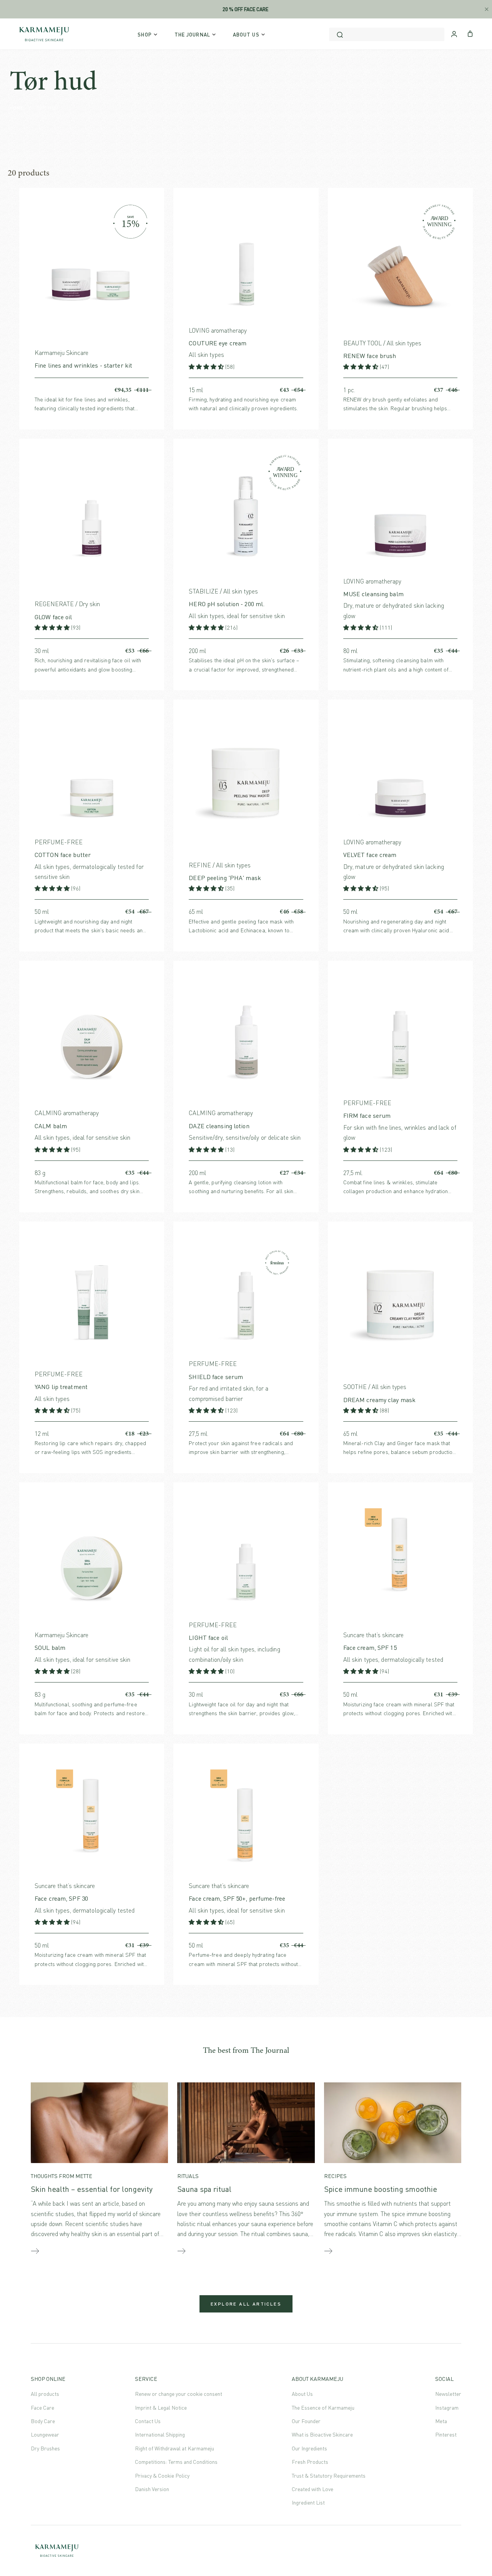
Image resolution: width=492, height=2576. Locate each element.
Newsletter (448, 2394)
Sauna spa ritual (204, 2189)
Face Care (42, 2408)
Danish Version (152, 2489)
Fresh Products (310, 2462)
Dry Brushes (45, 2448)
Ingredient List (308, 2502)
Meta (441, 2421)
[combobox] (387, 34)
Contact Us (148, 2421)
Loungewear (45, 2434)
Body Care (43, 2421)
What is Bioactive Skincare (322, 2434)
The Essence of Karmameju (323, 2408)
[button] (207, 367)
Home (17, 108)
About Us (302, 2394)
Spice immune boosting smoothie (381, 2189)
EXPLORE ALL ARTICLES (246, 2304)
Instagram (447, 2408)
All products (45, 2394)
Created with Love (312, 2489)
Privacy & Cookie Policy (162, 2476)
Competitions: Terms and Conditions (176, 2462)
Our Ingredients (309, 2448)
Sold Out (457, 1434)
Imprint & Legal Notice (161, 2408)
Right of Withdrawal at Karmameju (175, 2448)
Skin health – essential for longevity (92, 2189)
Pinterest (446, 2434)
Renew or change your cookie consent (179, 2394)
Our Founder (306, 2421)
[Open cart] (470, 33)
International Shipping (160, 2434)
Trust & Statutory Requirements (329, 2476)
